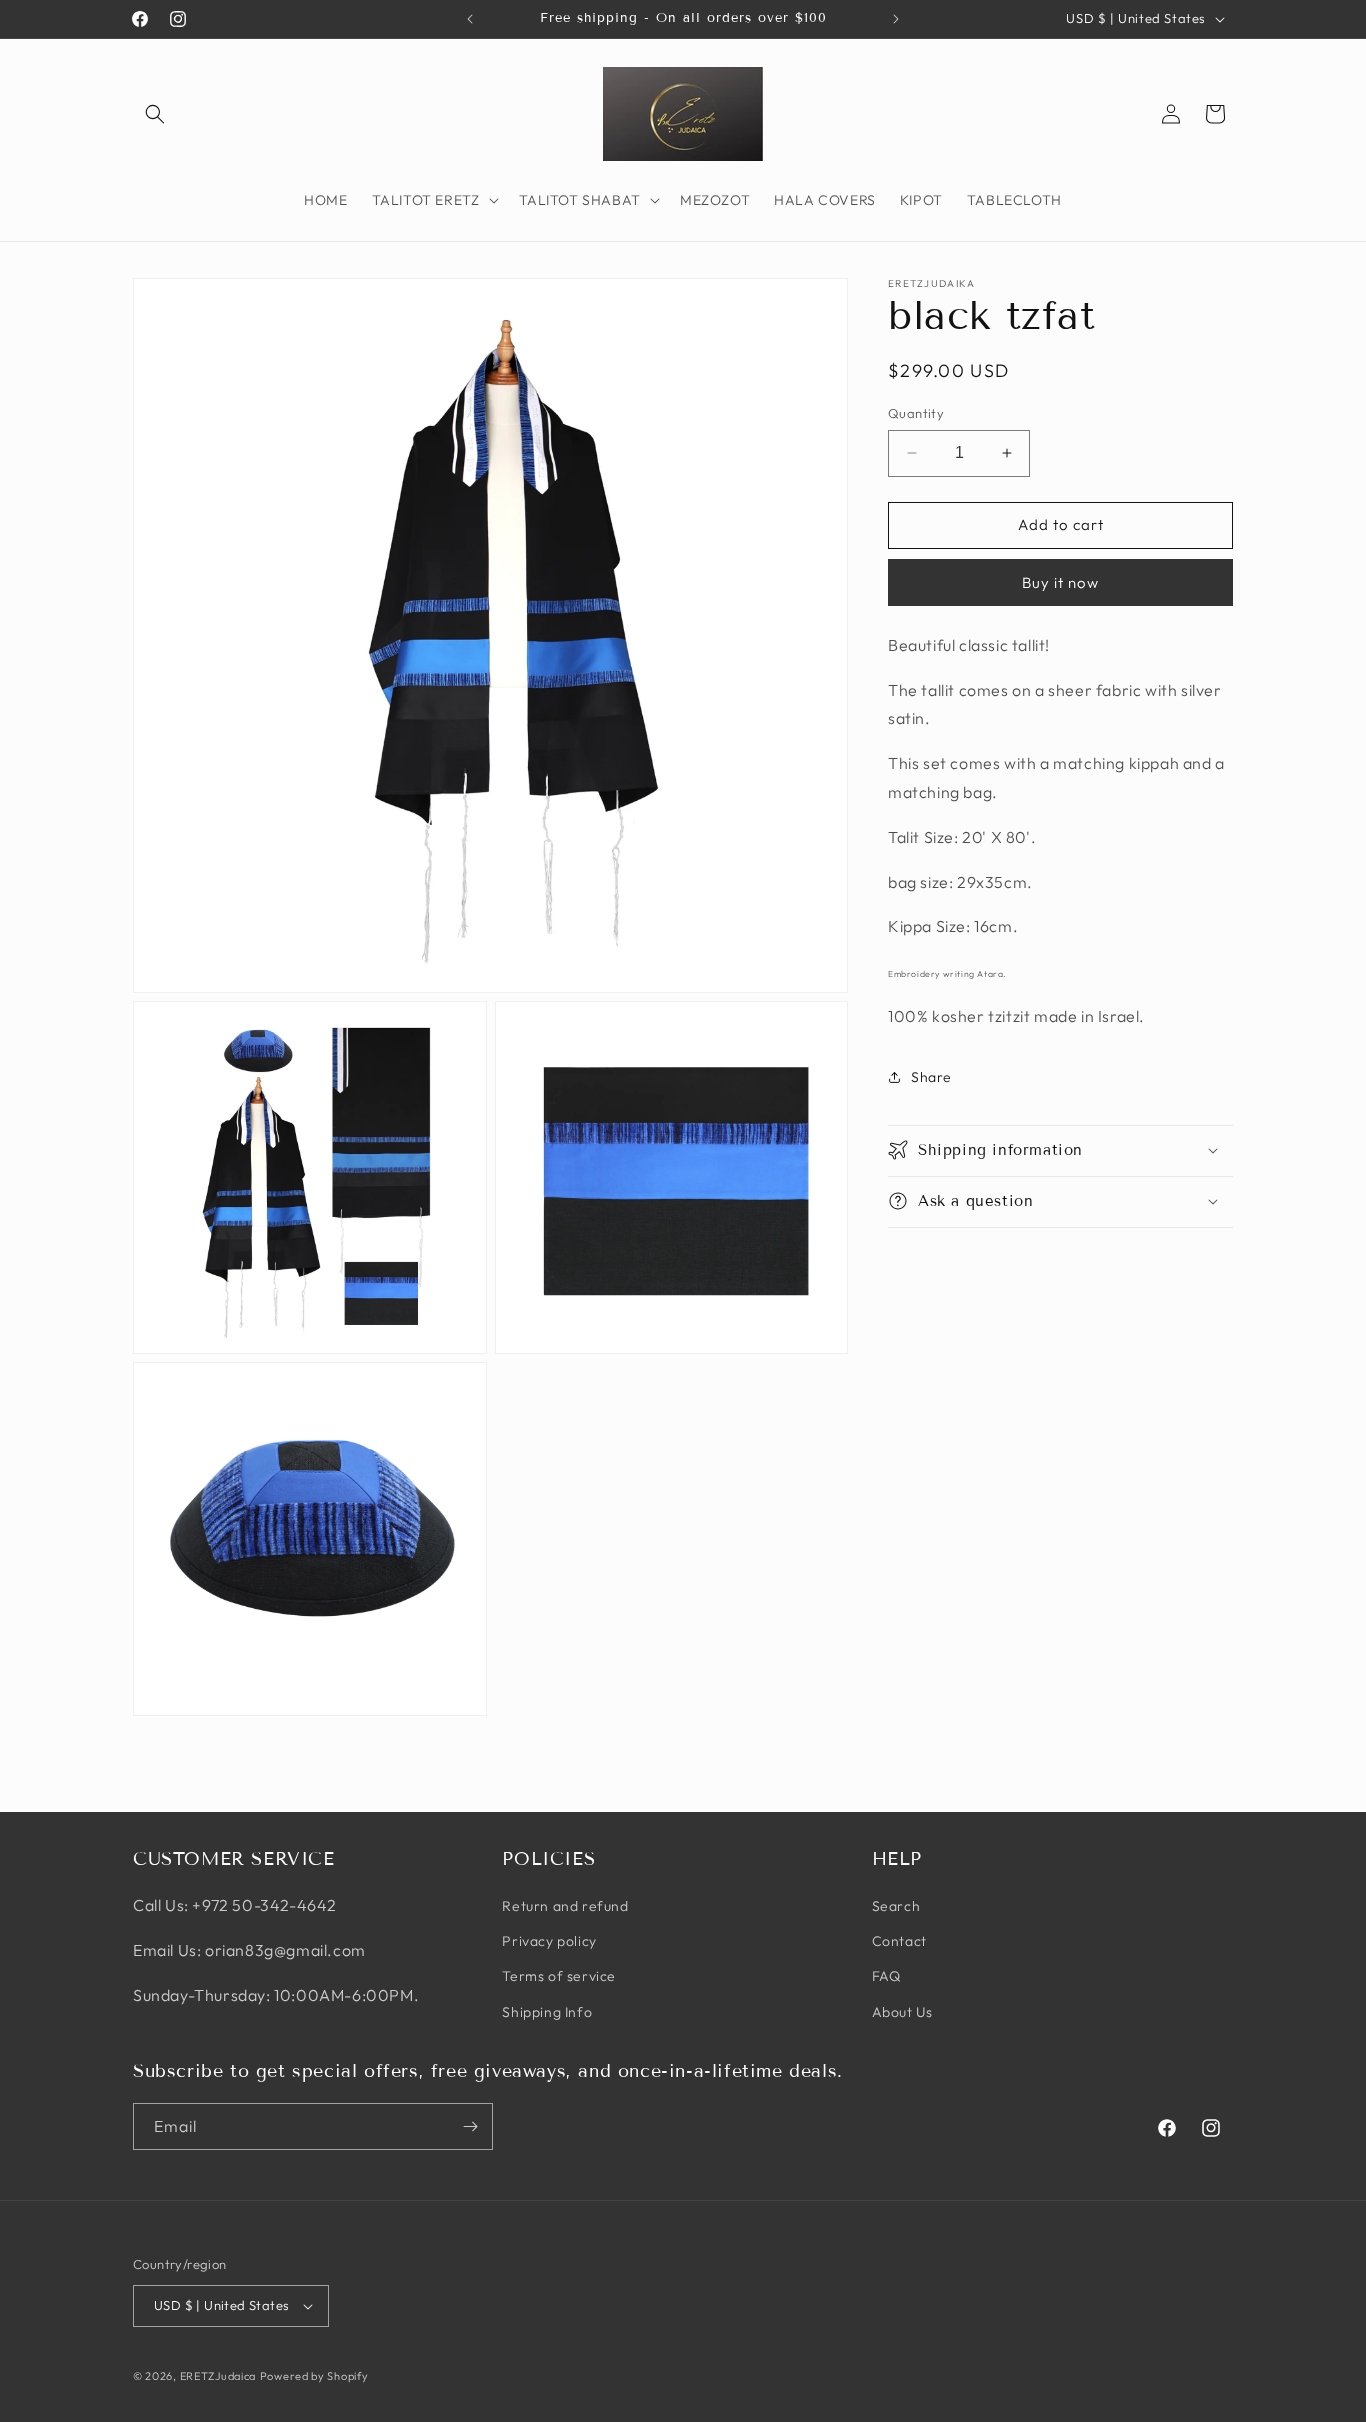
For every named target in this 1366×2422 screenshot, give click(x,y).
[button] (155, 114)
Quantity (916, 413)
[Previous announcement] (470, 19)
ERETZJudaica (218, 2376)
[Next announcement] (896, 19)
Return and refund (565, 1906)
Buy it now (1060, 581)
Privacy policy (549, 1941)
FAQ (886, 1976)
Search (896, 1906)
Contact (899, 1941)
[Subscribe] (470, 2126)
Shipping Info (547, 2012)
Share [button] (931, 1077)
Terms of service (559, 1976)
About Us (902, 2012)
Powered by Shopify (314, 2376)
